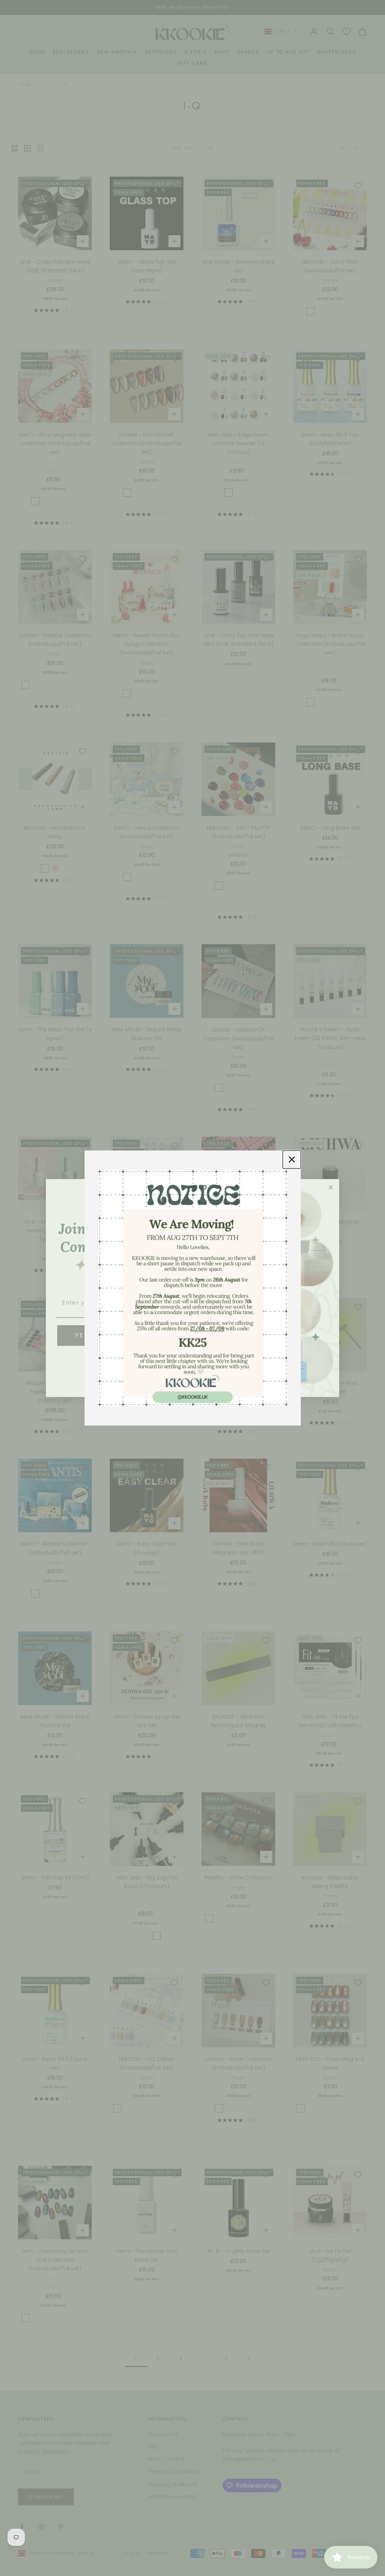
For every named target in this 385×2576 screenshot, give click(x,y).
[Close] (292, 1160)
